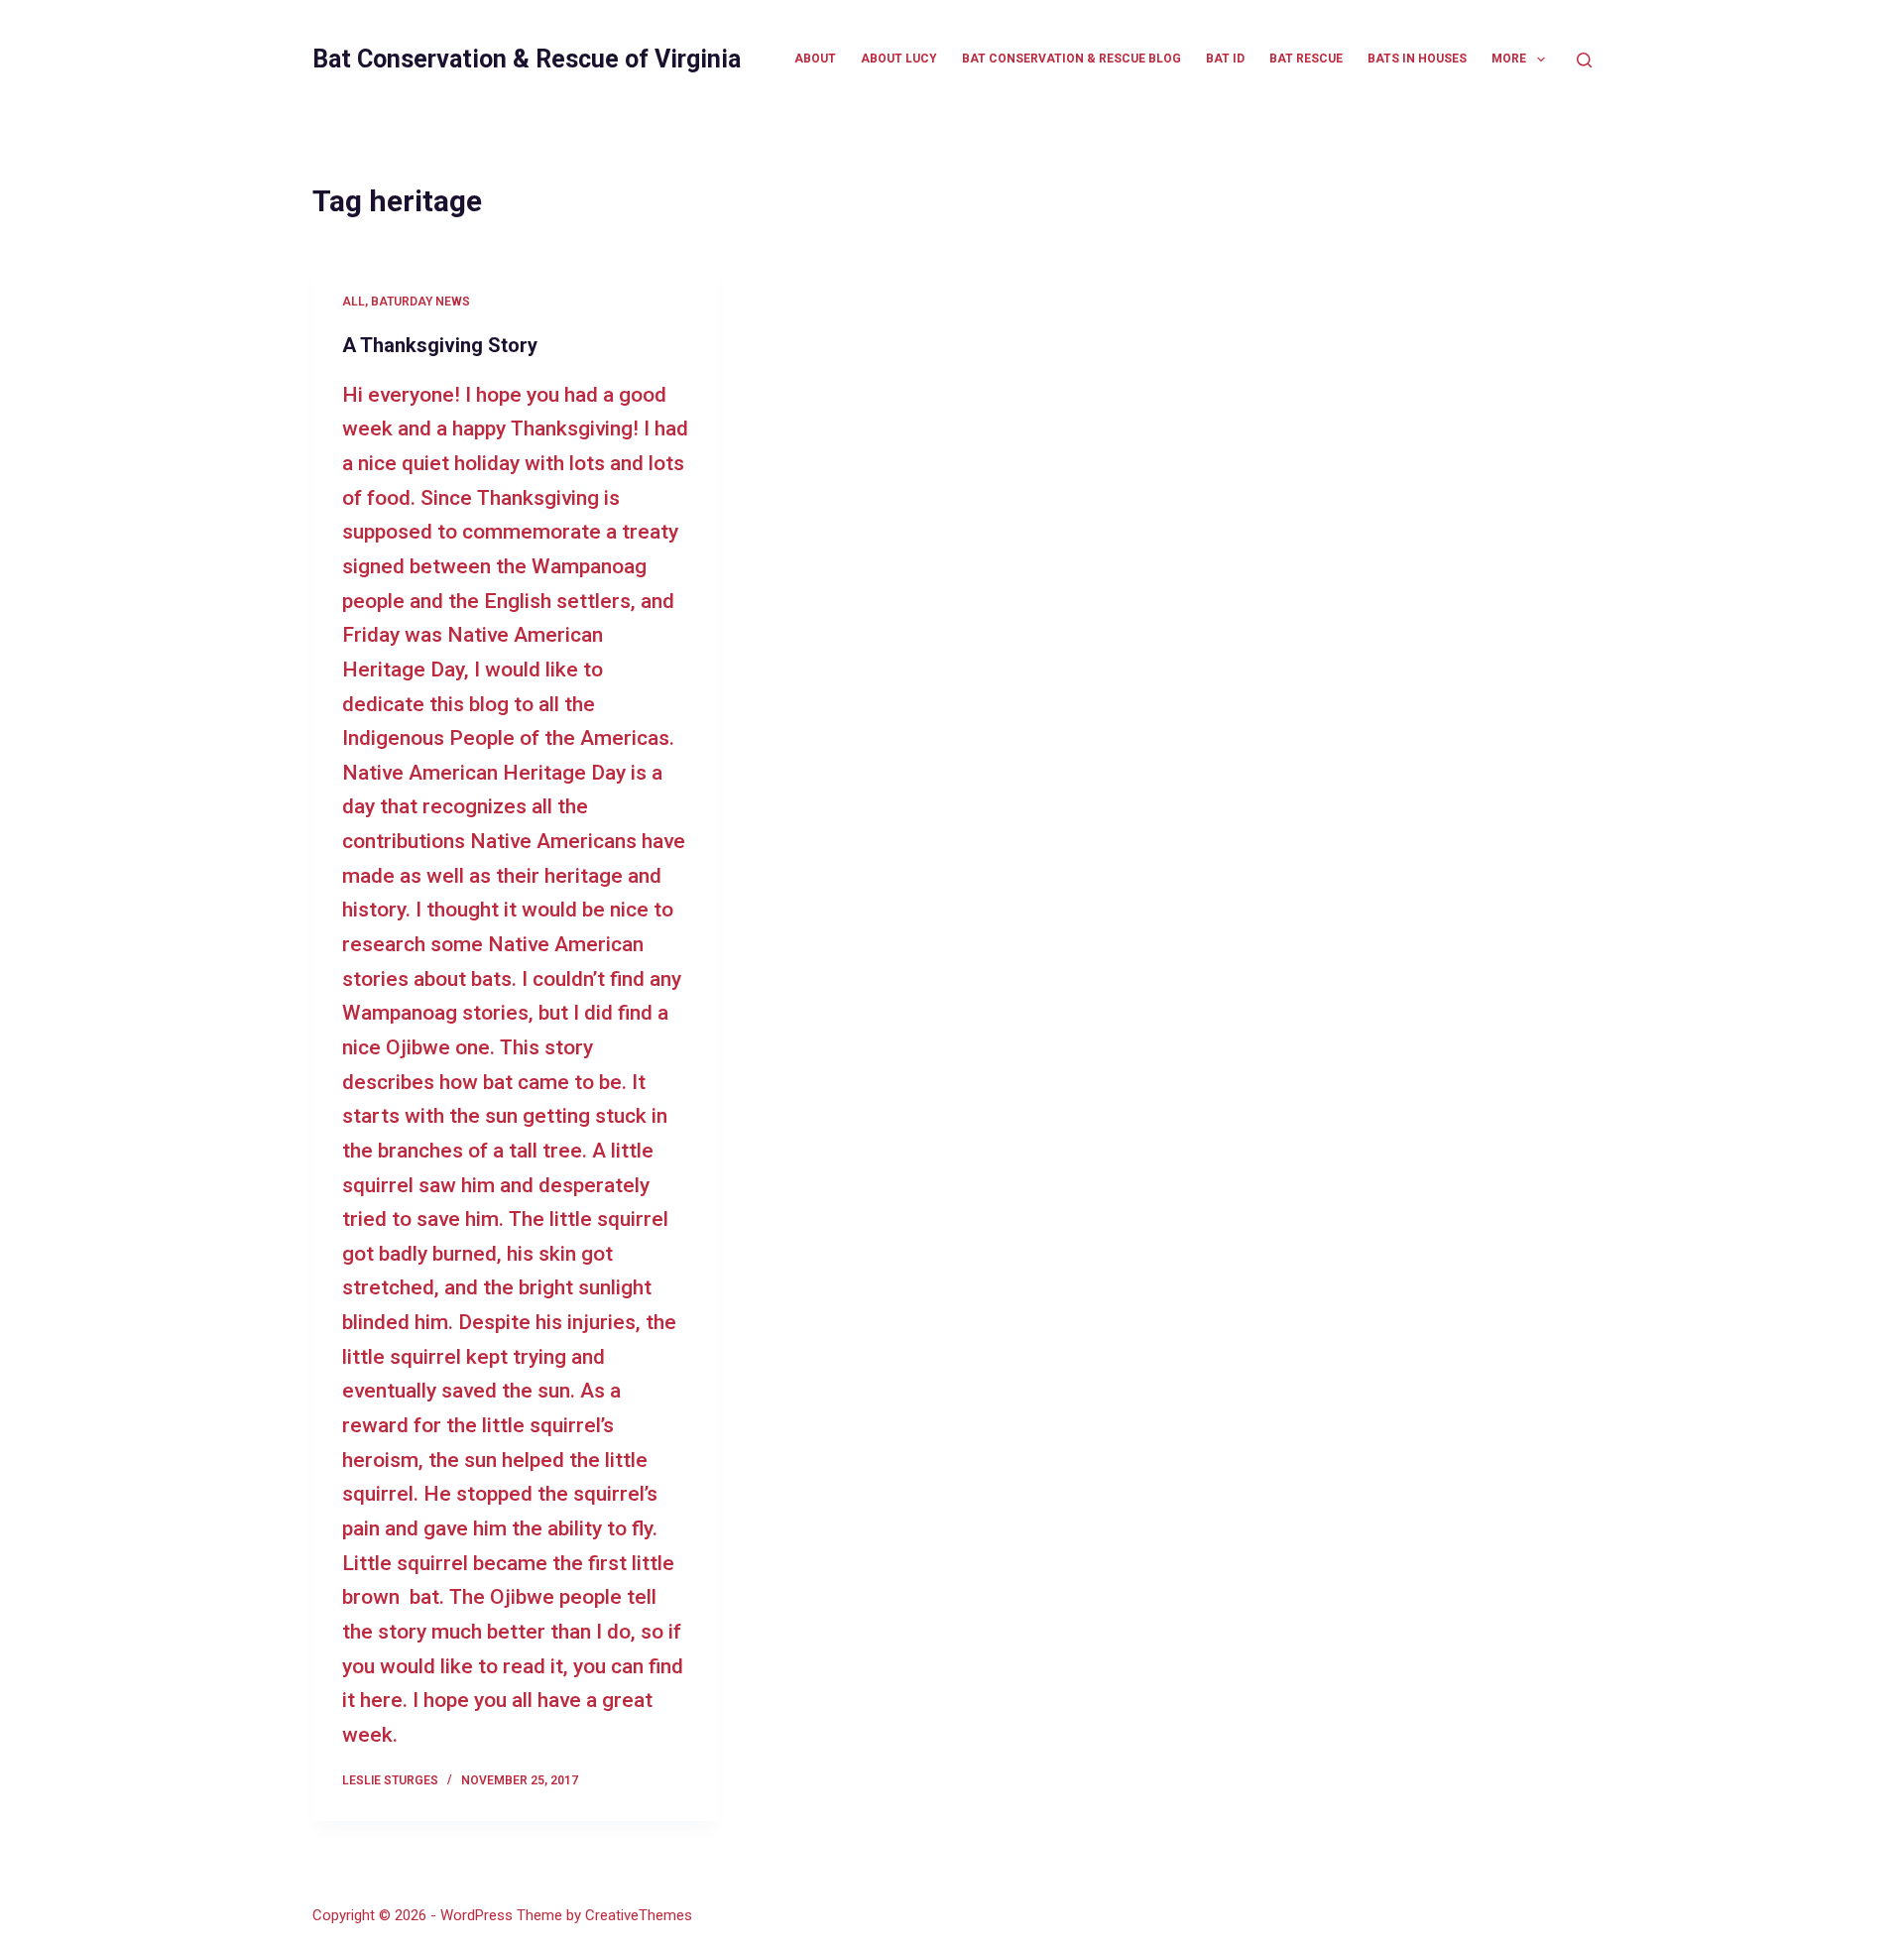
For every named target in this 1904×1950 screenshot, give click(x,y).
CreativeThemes (639, 1915)
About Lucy (899, 59)
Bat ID (1225, 59)
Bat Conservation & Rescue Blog (1071, 59)
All (354, 302)
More (1509, 59)
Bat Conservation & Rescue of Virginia (527, 59)
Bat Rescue (1306, 59)
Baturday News (420, 302)
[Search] (1584, 60)
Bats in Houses (1417, 59)
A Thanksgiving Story (440, 345)
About (815, 59)
